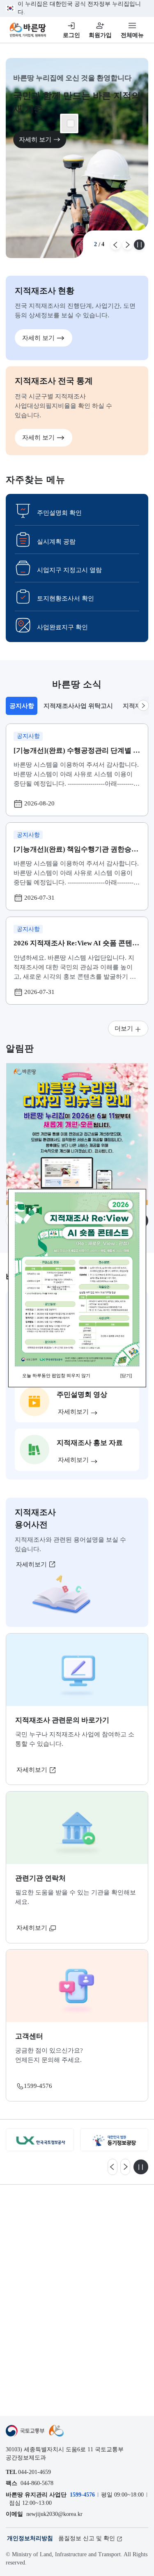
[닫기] (126, 1375)
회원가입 (100, 35)
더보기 (124, 1028)
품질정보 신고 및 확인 (87, 2538)
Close (71, 123)
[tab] (21, 706)
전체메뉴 (132, 35)
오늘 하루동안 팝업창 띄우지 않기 (56, 1375)
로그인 (71, 35)
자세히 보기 (35, 139)
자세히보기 (32, 1564)
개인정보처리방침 (30, 2538)
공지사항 (23, 708)
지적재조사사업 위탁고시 (78, 706)
